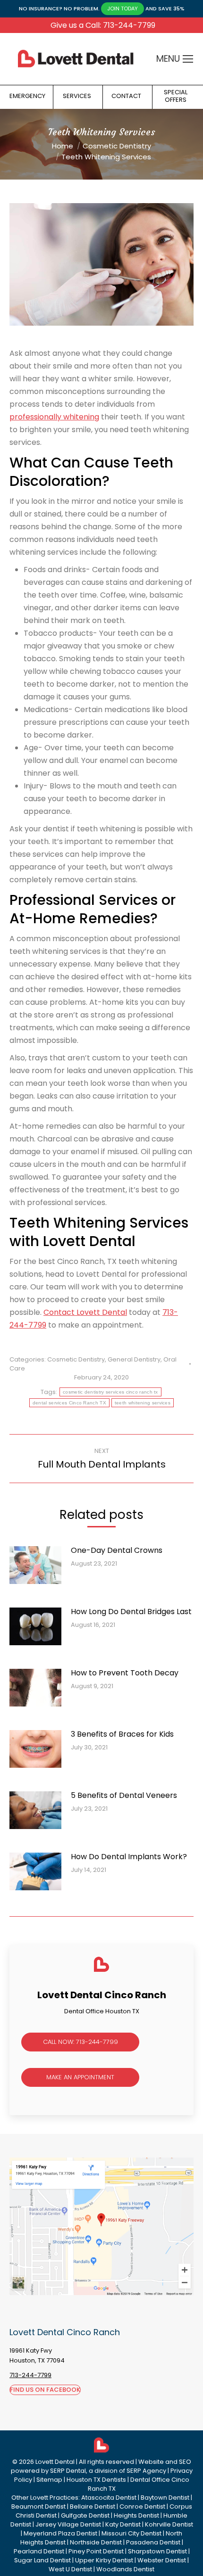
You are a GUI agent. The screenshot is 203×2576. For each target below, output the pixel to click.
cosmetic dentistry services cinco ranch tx (110, 1392)
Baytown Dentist (165, 2498)
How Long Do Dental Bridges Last (131, 1612)
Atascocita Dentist (109, 2498)
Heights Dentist (136, 2515)
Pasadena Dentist (153, 2542)
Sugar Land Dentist (42, 2560)
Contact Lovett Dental (85, 1312)
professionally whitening (54, 417)
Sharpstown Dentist (157, 2551)
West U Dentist (70, 2569)
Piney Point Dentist (96, 2551)
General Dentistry (134, 1359)
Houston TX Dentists (96, 2480)
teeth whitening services (143, 1403)
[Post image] (40, 1569)
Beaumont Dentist (38, 2506)
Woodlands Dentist (125, 2569)
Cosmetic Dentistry (76, 1359)
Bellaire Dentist (93, 2506)
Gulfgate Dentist (85, 2515)
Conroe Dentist (142, 2506)
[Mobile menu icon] (188, 59)
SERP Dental (68, 2471)
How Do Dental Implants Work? (129, 1857)
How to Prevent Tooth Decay (125, 1673)
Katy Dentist (123, 2524)
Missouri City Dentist (131, 2533)
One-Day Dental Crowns (117, 1550)
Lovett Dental (55, 2462)
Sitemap (49, 2480)
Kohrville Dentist (169, 2524)
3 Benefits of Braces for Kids (122, 1734)
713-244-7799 (30, 2375)
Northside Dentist (96, 2542)
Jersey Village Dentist (68, 2524)
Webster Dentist (162, 2560)
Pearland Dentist (39, 2551)
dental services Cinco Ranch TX (69, 1403)
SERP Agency (146, 2471)
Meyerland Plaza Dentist (60, 2533)
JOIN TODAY (123, 8)
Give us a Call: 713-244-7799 (103, 25)
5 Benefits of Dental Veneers (124, 1795)
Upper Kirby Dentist (104, 2560)
